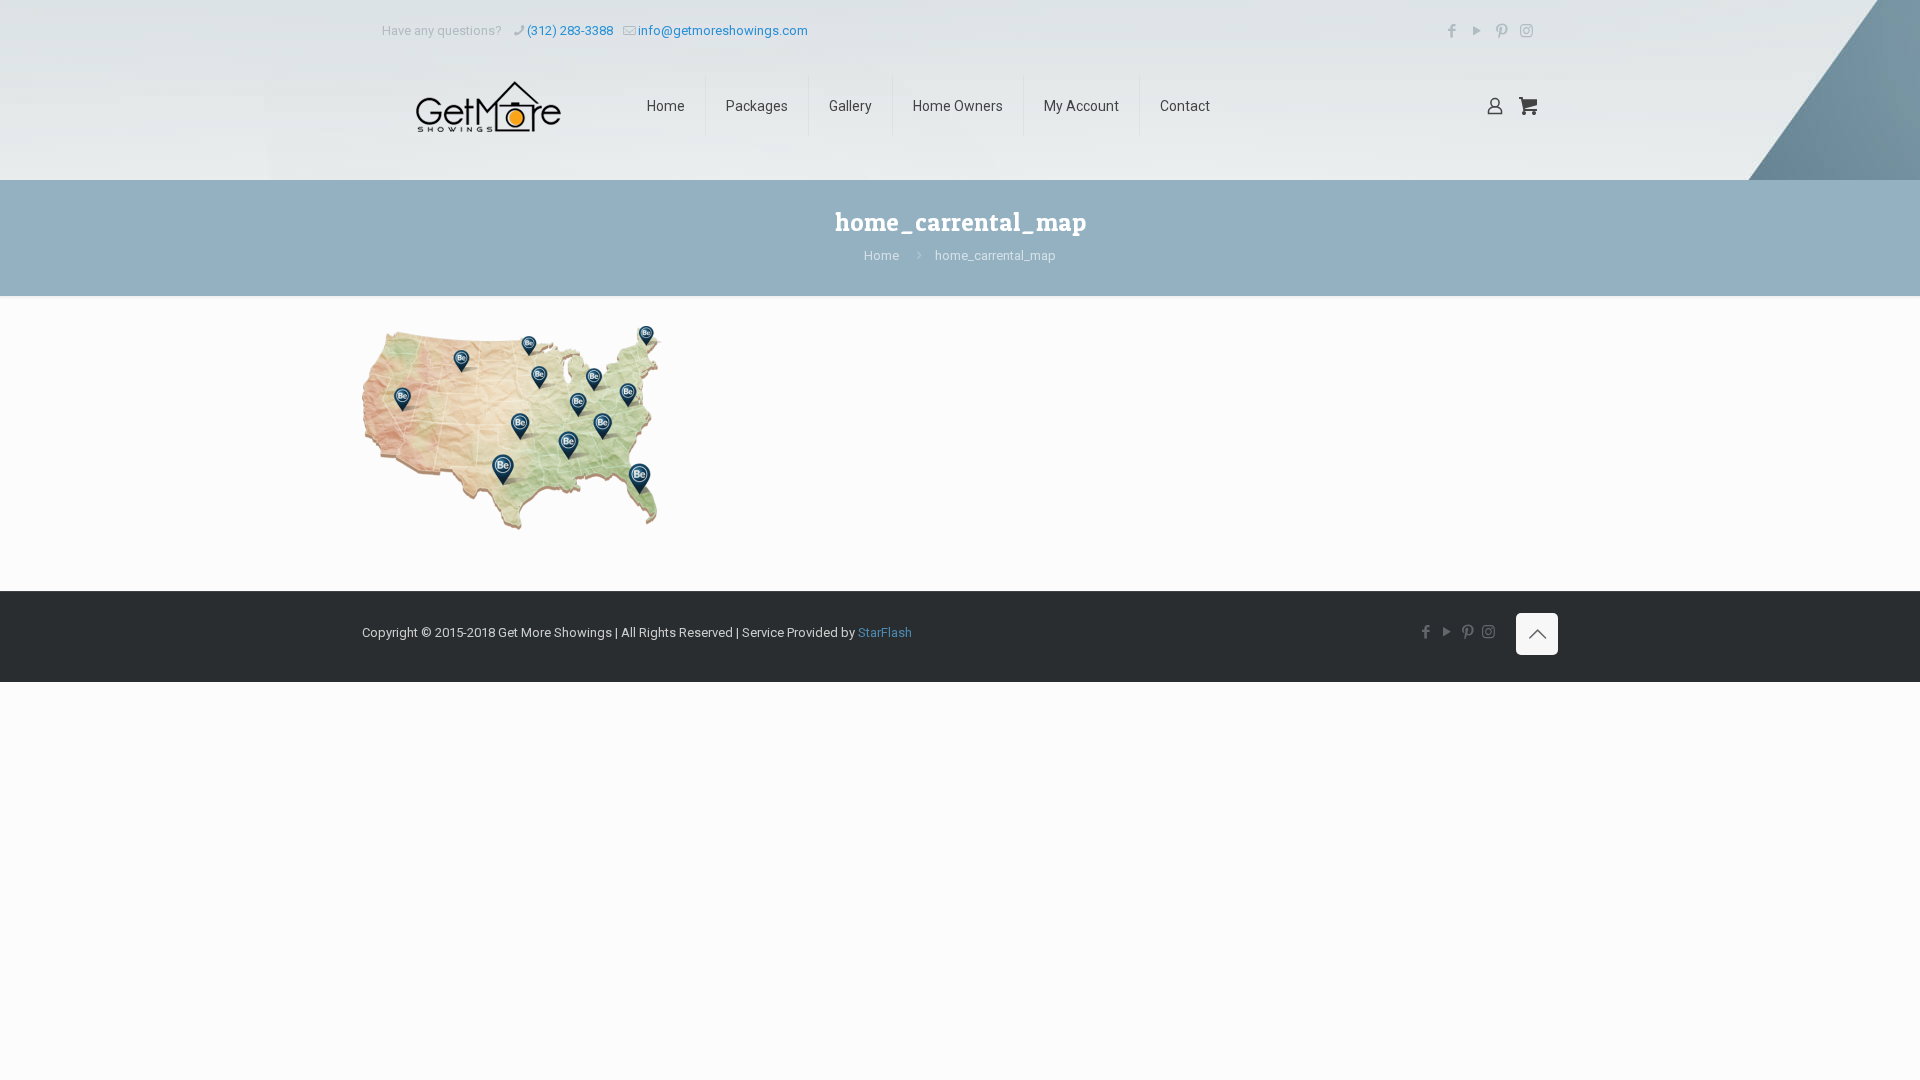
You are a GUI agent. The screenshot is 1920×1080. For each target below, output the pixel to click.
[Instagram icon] (1526, 31)
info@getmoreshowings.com (723, 30)
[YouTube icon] (1476, 31)
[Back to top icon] (1537, 634)
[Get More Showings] (489, 106)
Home (881, 255)
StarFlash (885, 632)
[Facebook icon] (1451, 31)
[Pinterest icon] (1501, 31)
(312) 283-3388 (570, 30)
